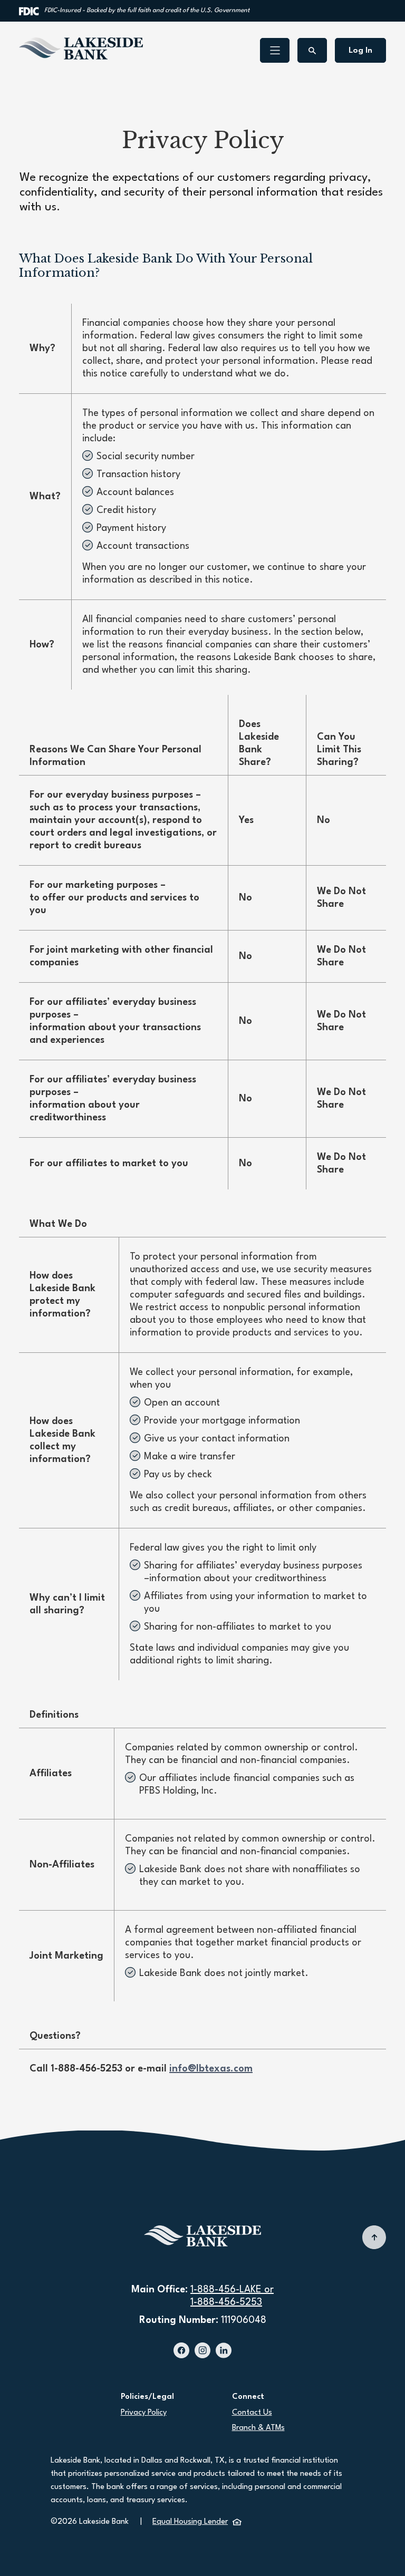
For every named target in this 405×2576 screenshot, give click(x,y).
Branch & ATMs (258, 2428)
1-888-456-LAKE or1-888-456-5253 (232, 2296)
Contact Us (252, 2413)
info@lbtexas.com (211, 2069)
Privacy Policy (144, 2413)
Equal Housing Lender (197, 2522)
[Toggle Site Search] (312, 50)
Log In (360, 51)
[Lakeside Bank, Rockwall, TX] (81, 49)
